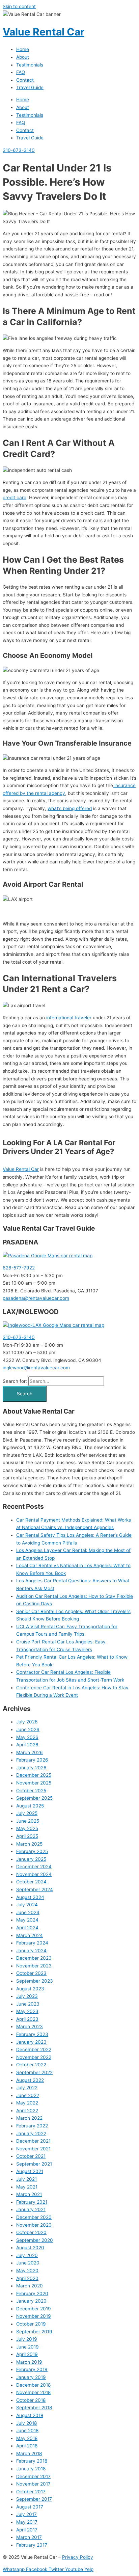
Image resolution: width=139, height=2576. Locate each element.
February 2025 (32, 1851)
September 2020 (35, 2240)
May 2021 (27, 2187)
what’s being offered (70, 808)
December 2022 (34, 2049)
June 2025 (28, 1821)
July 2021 (26, 2179)
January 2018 (31, 2469)
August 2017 (30, 2507)
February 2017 (32, 2545)
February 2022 (32, 2126)
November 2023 (34, 1966)
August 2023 (30, 1989)
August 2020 (30, 2248)
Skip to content (19, 6)
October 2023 (31, 1973)
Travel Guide (30, 87)
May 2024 (27, 1920)
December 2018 (33, 2385)
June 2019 (27, 2347)
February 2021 (32, 2202)
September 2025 (34, 1798)
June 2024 (28, 1912)
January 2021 (31, 2209)
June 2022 (28, 2095)
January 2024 (31, 1951)
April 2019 (27, 2354)
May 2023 (27, 2011)
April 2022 (27, 2111)
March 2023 (30, 2027)
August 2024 (30, 1897)
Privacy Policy (78, 2557)
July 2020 (27, 2255)
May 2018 (27, 2438)
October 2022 (31, 2065)
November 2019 (34, 2316)
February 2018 (32, 2461)
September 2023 (35, 1981)
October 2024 (31, 1882)
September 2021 (34, 2164)
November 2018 (33, 2392)
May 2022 (27, 2103)
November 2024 (34, 1874)
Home (23, 49)
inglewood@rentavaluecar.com (36, 1368)
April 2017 (27, 2530)
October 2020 (31, 2232)
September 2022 (34, 2072)
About (23, 57)
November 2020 (34, 2225)
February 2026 (32, 1760)
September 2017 (34, 2499)
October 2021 (31, 2156)
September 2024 (35, 1889)
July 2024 (27, 1905)
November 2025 (34, 1783)
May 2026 (27, 1737)
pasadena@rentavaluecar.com (36, 1298)
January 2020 (31, 2301)
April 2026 (27, 1745)
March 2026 (30, 1752)
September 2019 (34, 2332)
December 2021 (33, 2141)
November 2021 (33, 2149)
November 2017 (33, 2484)
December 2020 (34, 2217)
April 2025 (27, 1836)
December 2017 (33, 2476)
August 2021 (30, 2171)
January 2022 (31, 2134)
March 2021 (29, 2194)
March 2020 (30, 2286)
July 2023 (27, 1996)
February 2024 (32, 1943)
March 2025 (29, 1844)
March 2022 (29, 2118)
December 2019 (34, 2309)
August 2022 (30, 2080)
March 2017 (29, 2537)
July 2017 (26, 2514)
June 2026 (28, 1729)
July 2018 (26, 2423)
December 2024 (34, 1867)
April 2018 (27, 2446)
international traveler (69, 1018)
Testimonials (30, 65)
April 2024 (27, 1928)
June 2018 (27, 2431)
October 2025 (31, 1791)
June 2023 (28, 2004)
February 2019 (32, 2369)
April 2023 (27, 2019)
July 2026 (27, 1722)
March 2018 (29, 2453)
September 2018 (34, 2408)
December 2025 (34, 1775)
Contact (25, 80)
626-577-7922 (19, 1268)
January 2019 (31, 2377)
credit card (15, 498)
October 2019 (31, 2324)
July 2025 (27, 1813)
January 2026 (31, 1768)
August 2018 (30, 2415)
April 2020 (27, 2278)
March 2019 (29, 2362)
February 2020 (32, 2293)
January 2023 (31, 2042)
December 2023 (34, 1958)
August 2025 (30, 1806)
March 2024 (30, 1935)
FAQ (21, 72)
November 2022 (34, 2057)
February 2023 (32, 2034)
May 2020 (27, 2271)
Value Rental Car (44, 32)
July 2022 (27, 2088)
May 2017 (27, 2522)
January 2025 (31, 1859)
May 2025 (27, 1828)
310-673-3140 (19, 1337)
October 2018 (31, 2400)
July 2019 (27, 2339)
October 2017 (31, 2492)
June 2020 (28, 2263)
